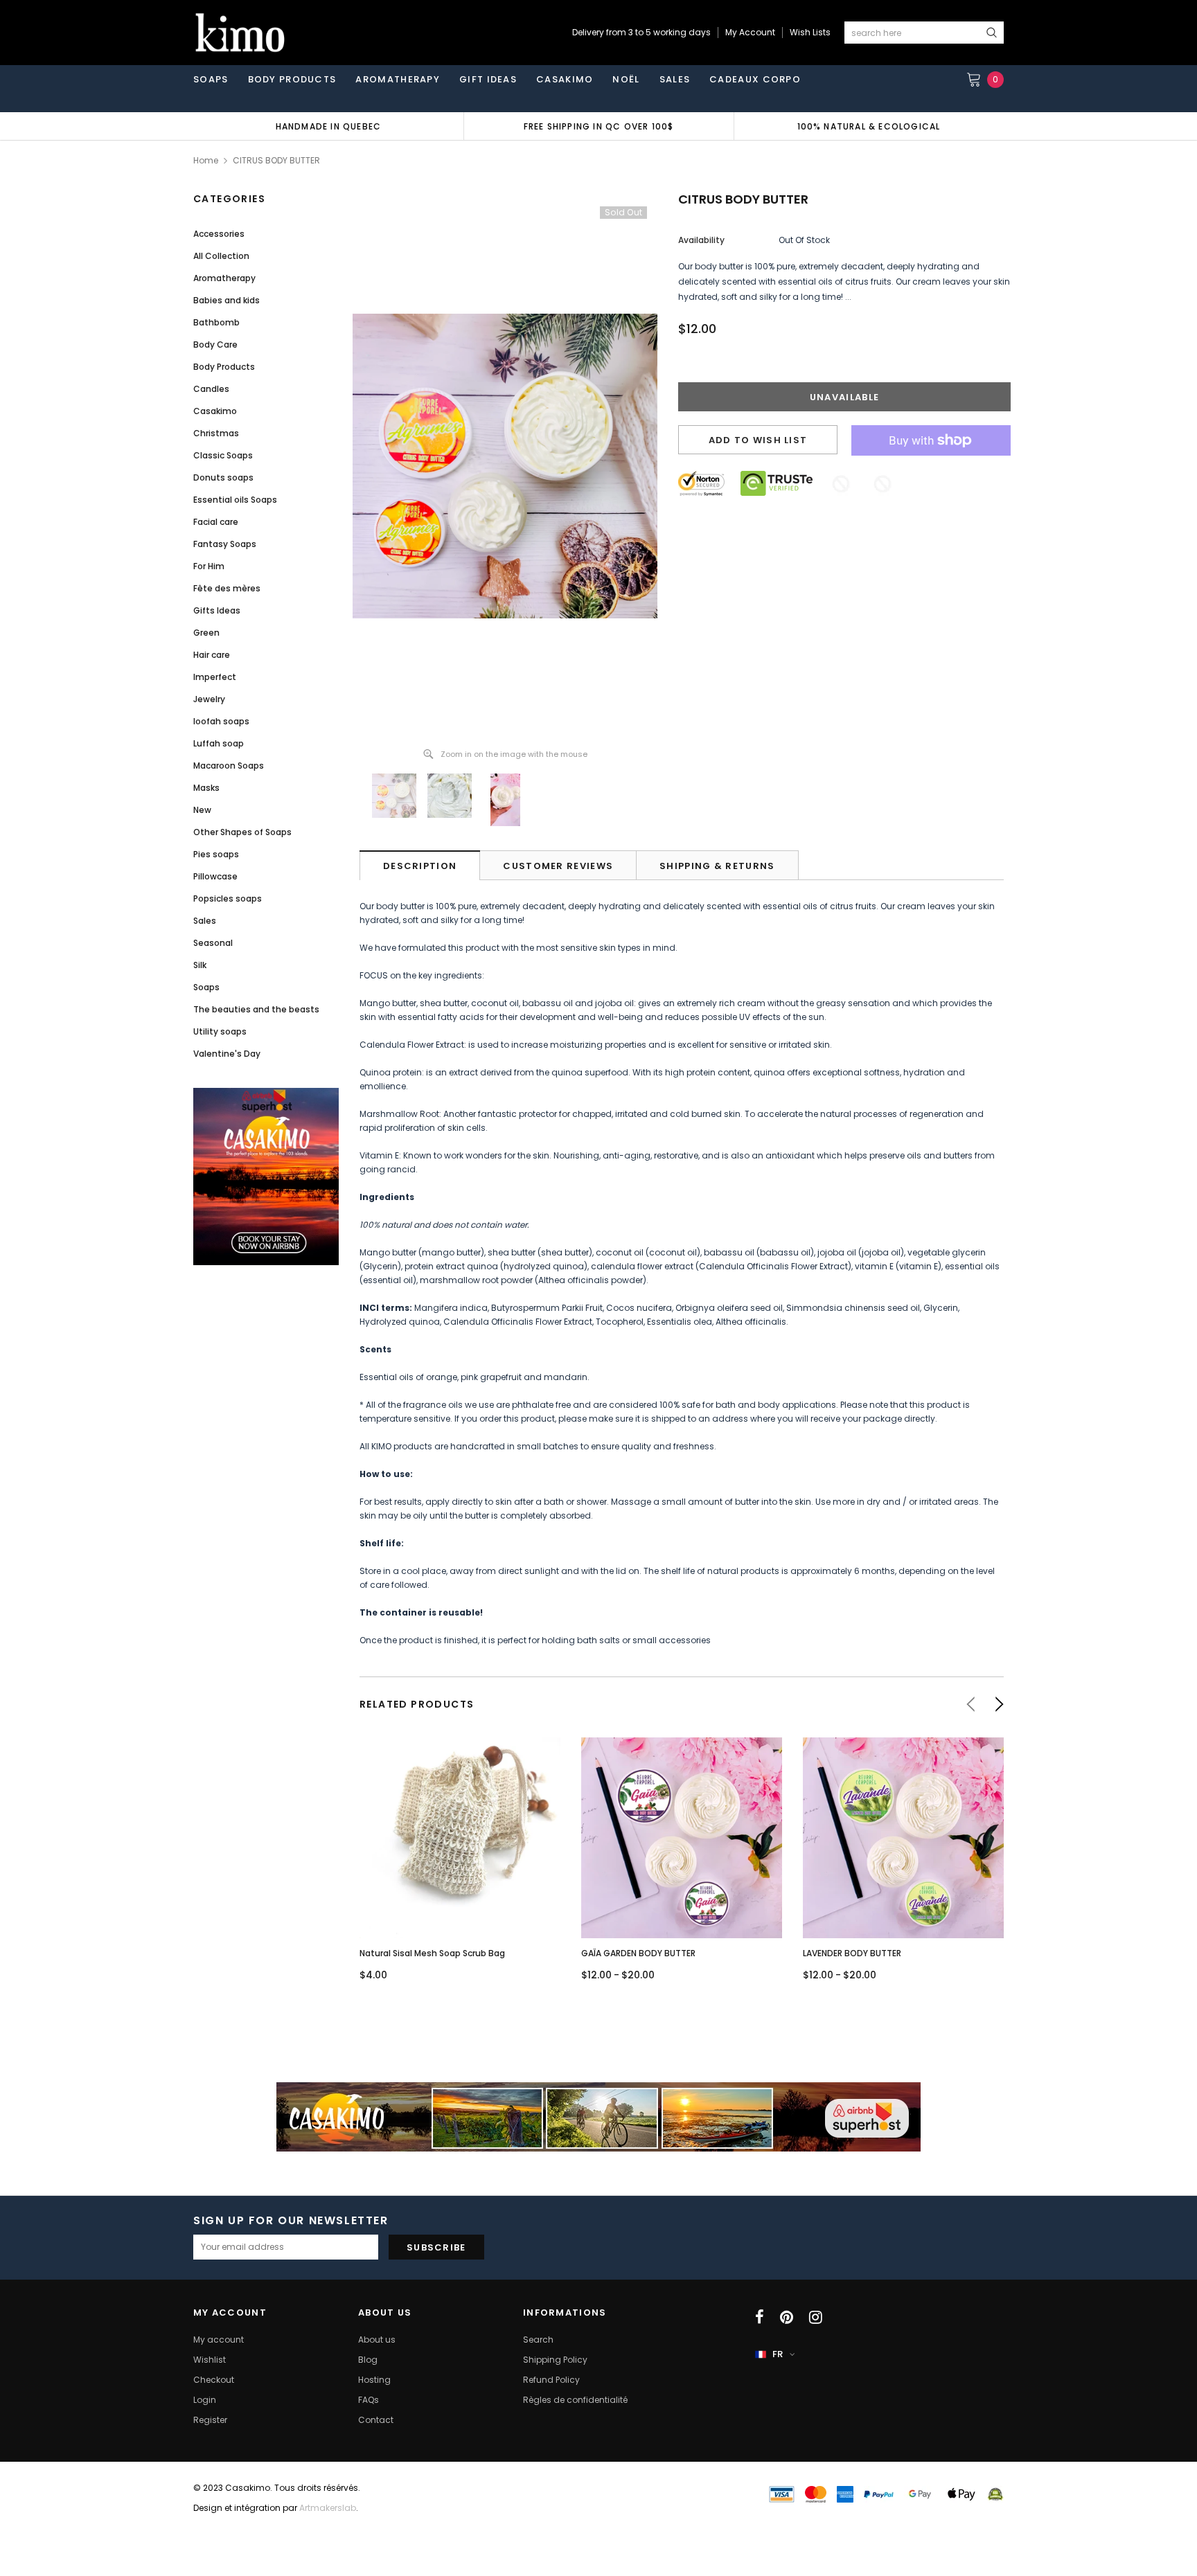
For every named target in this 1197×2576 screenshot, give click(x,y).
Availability (701, 240)
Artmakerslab (328, 2508)
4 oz (903, 1884)
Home (206, 160)
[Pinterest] (787, 2317)
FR (778, 2354)
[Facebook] (760, 2317)
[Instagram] (816, 2317)
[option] (328, 126)
